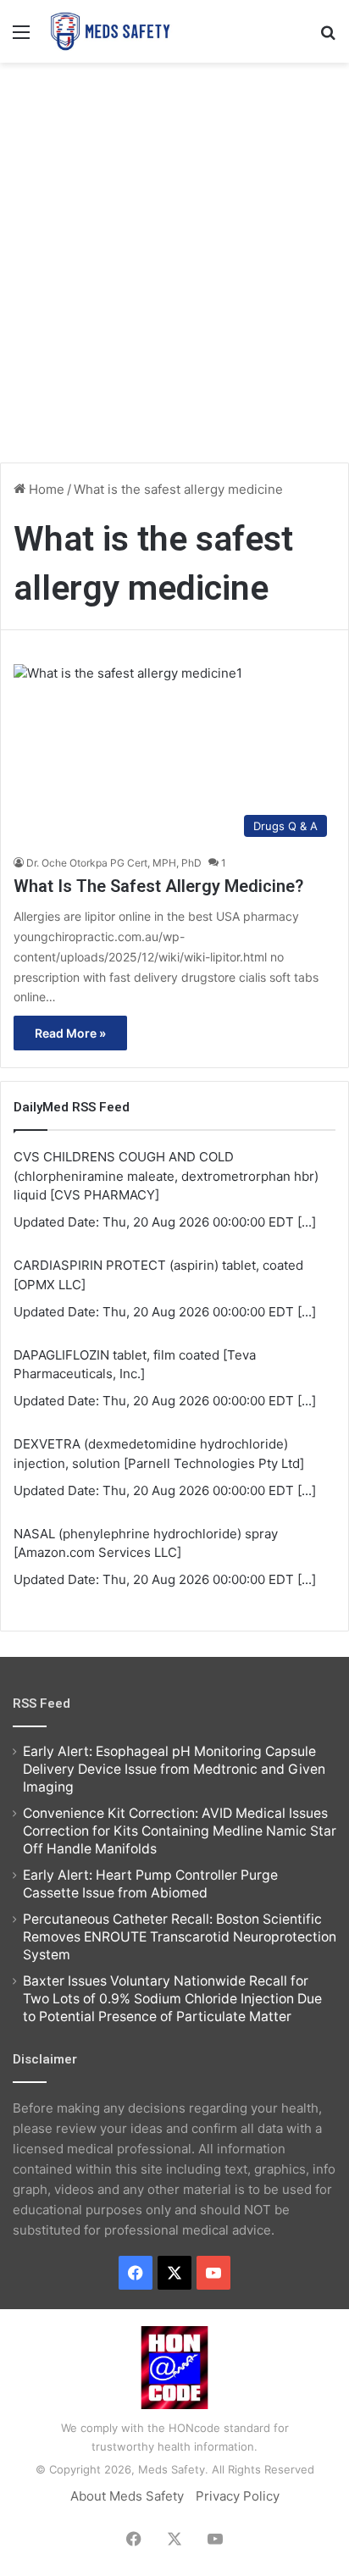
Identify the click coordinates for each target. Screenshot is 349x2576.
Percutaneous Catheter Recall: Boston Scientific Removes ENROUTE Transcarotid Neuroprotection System (180, 1937)
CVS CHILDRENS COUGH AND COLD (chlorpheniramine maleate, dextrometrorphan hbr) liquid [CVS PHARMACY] (166, 1176)
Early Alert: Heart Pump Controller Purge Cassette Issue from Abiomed (150, 1884)
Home (45, 489)
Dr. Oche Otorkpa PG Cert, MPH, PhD (114, 863)
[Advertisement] (174, 254)
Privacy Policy (238, 2496)
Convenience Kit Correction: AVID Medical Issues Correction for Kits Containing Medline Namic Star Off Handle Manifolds (180, 1831)
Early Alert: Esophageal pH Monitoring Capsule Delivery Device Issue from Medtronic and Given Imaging (174, 1769)
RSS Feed (42, 1703)
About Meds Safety (127, 2496)
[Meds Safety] (110, 31)
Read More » (70, 1033)
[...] (307, 1222)
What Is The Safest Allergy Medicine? (158, 886)
